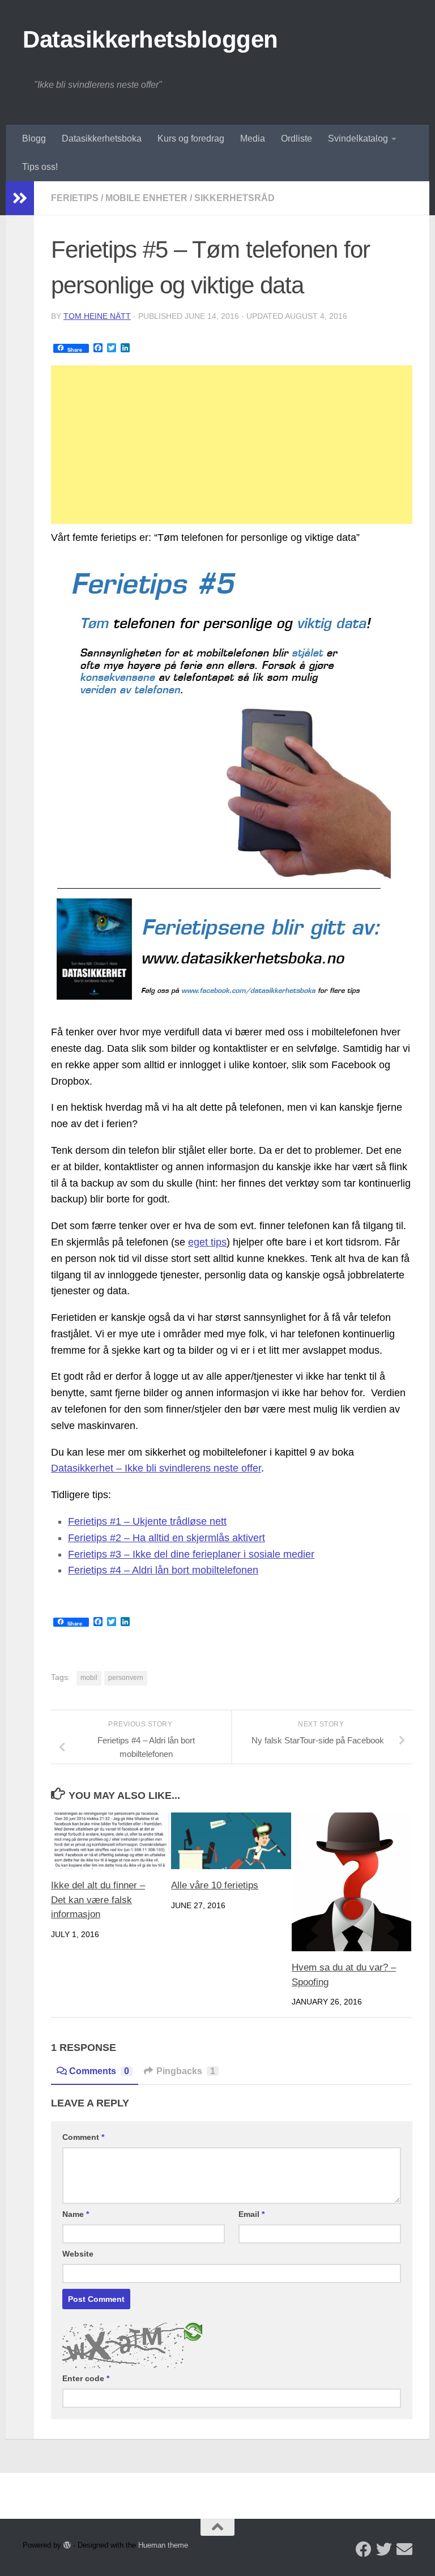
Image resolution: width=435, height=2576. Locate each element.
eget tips (207, 1242)
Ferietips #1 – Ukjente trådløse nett (147, 1521)
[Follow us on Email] (404, 2549)
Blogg (34, 138)
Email (251, 2214)
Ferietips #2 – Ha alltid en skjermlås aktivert (167, 1538)
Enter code (86, 2378)
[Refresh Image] (193, 2331)
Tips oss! (40, 167)
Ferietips (75, 198)
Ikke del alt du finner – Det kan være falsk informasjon (98, 1900)
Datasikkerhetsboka (102, 138)
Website (78, 2254)
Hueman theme (163, 2545)
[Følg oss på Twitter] (384, 2549)
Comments (99, 2071)
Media (253, 138)
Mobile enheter (146, 198)
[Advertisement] (232, 445)
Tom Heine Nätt (97, 316)
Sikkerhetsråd (234, 198)
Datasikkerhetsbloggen (150, 39)
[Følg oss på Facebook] (364, 2549)
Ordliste (297, 138)
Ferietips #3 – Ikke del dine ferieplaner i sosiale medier (191, 1554)
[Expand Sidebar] (20, 198)
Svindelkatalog (358, 138)
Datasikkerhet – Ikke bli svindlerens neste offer (156, 1468)
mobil (89, 1678)
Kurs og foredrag (191, 138)
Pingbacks (186, 2071)
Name (76, 2214)
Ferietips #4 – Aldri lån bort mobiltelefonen (163, 1570)
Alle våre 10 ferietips (215, 1885)
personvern (126, 1678)
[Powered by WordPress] (67, 2545)
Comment (83, 2137)
